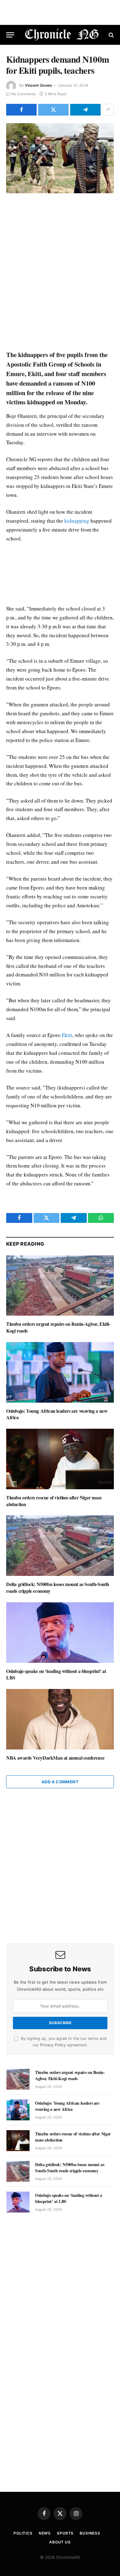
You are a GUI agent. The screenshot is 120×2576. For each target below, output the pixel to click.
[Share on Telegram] (85, 110)
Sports (65, 2533)
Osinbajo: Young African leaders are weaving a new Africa (57, 1414)
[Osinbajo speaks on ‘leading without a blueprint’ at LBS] (60, 1633)
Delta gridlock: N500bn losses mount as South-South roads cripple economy (58, 1587)
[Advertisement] (60, 272)
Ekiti (67, 1035)
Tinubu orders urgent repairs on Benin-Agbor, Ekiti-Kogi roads (58, 1327)
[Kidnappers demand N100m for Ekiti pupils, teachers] (60, 158)
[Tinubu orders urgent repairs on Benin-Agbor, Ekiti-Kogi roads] (60, 1286)
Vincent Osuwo (38, 85)
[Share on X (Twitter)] (53, 110)
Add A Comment (60, 1782)
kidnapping (77, 521)
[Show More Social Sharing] (108, 110)
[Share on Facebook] (21, 110)
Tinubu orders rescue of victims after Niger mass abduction (54, 1501)
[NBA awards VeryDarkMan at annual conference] (60, 1719)
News (45, 2533)
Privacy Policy (53, 2045)
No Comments (24, 94)
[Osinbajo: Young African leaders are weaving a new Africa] (60, 1372)
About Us (60, 2542)
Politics (23, 2533)
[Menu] (10, 35)
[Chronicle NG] (62, 35)
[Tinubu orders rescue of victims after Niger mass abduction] (60, 1459)
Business (90, 2533)
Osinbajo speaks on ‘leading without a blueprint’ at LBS (56, 1674)
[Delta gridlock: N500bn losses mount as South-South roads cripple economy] (60, 1546)
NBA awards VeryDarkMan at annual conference (55, 1758)
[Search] (111, 35)
